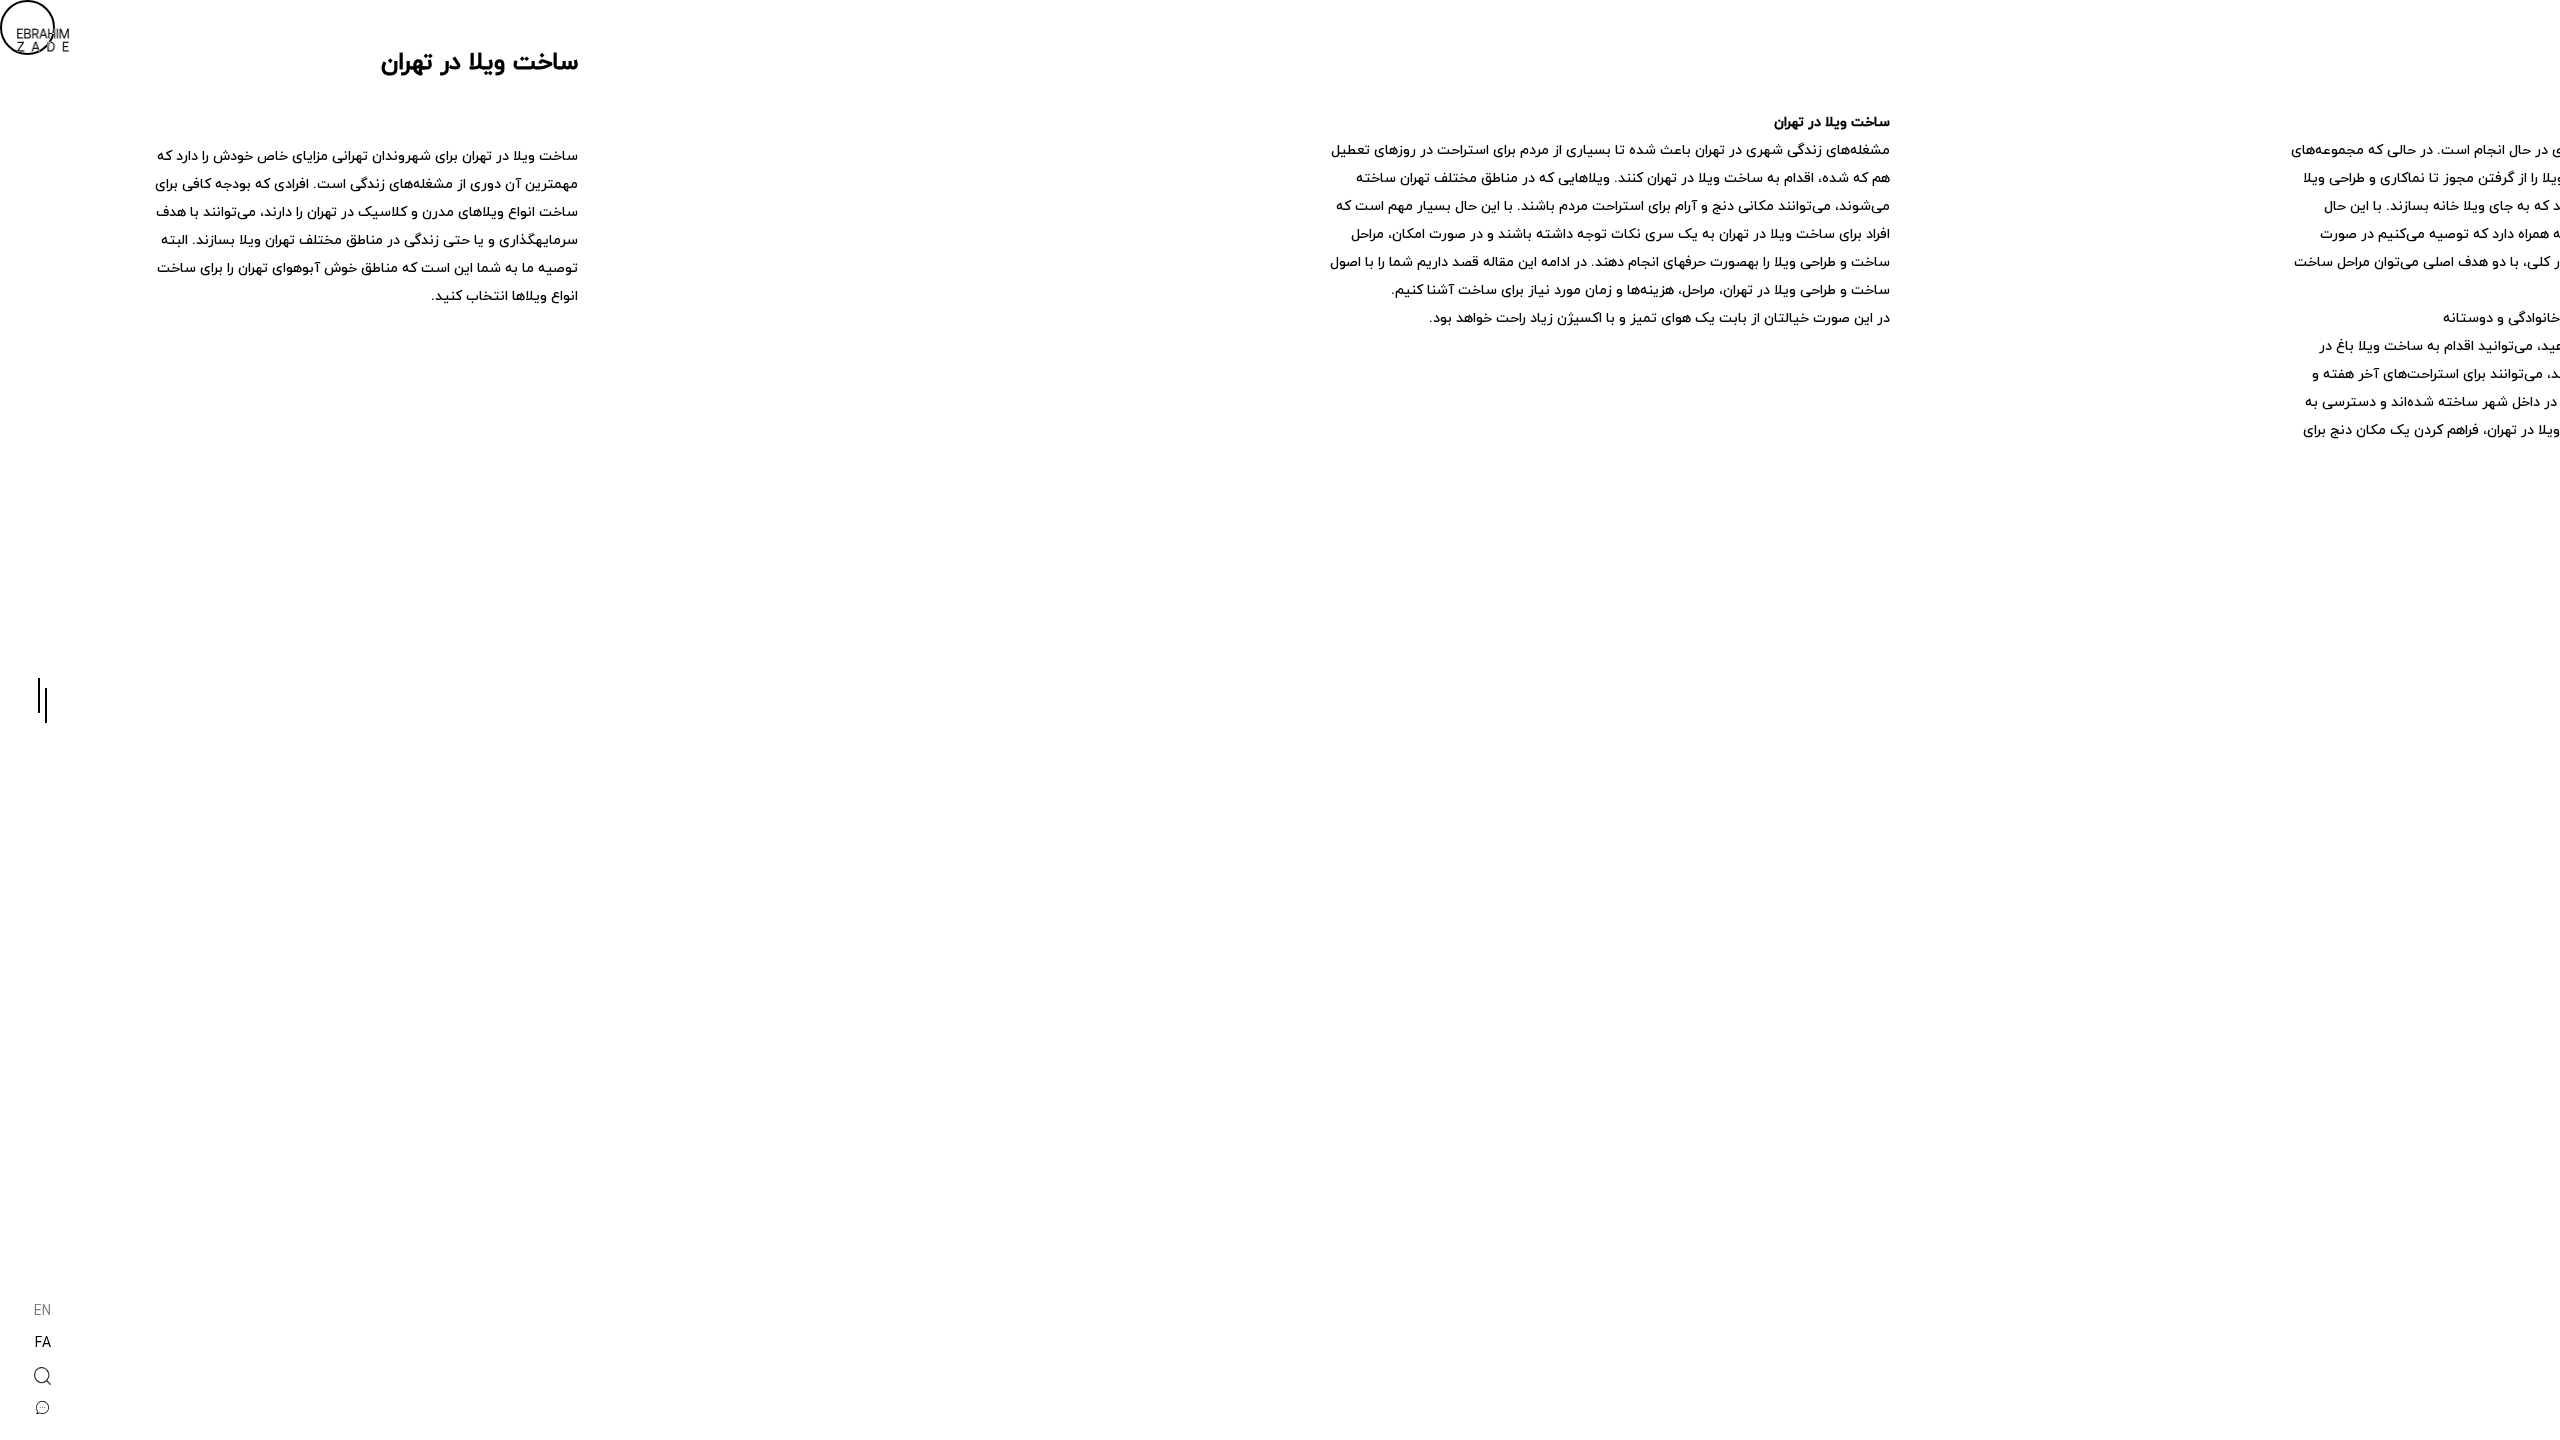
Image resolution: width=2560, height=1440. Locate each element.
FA (43, 1345)
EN (42, 1313)
